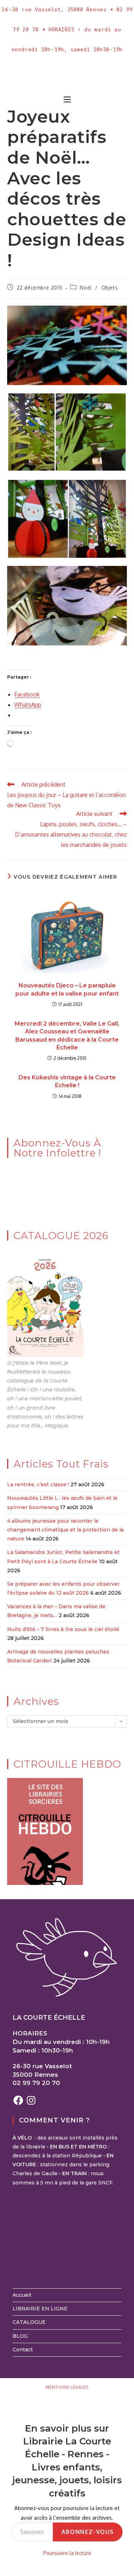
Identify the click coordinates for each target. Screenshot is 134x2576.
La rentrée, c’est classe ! (38, 1484)
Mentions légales (67, 2387)
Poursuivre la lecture (67, 2553)
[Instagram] (31, 2100)
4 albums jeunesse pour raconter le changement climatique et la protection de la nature (65, 1530)
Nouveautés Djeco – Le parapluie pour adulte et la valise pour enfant (67, 989)
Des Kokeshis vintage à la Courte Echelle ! (67, 1081)
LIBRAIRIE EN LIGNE (40, 2309)
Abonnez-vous (88, 2532)
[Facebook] (18, 2100)
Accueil (22, 2295)
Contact (23, 2350)
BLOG (20, 2336)
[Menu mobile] (67, 100)
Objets (110, 288)
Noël (86, 288)
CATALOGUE (29, 2322)
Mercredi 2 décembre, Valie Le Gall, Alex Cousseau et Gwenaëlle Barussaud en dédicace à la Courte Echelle (67, 1036)
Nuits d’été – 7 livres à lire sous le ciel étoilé (63, 1629)
